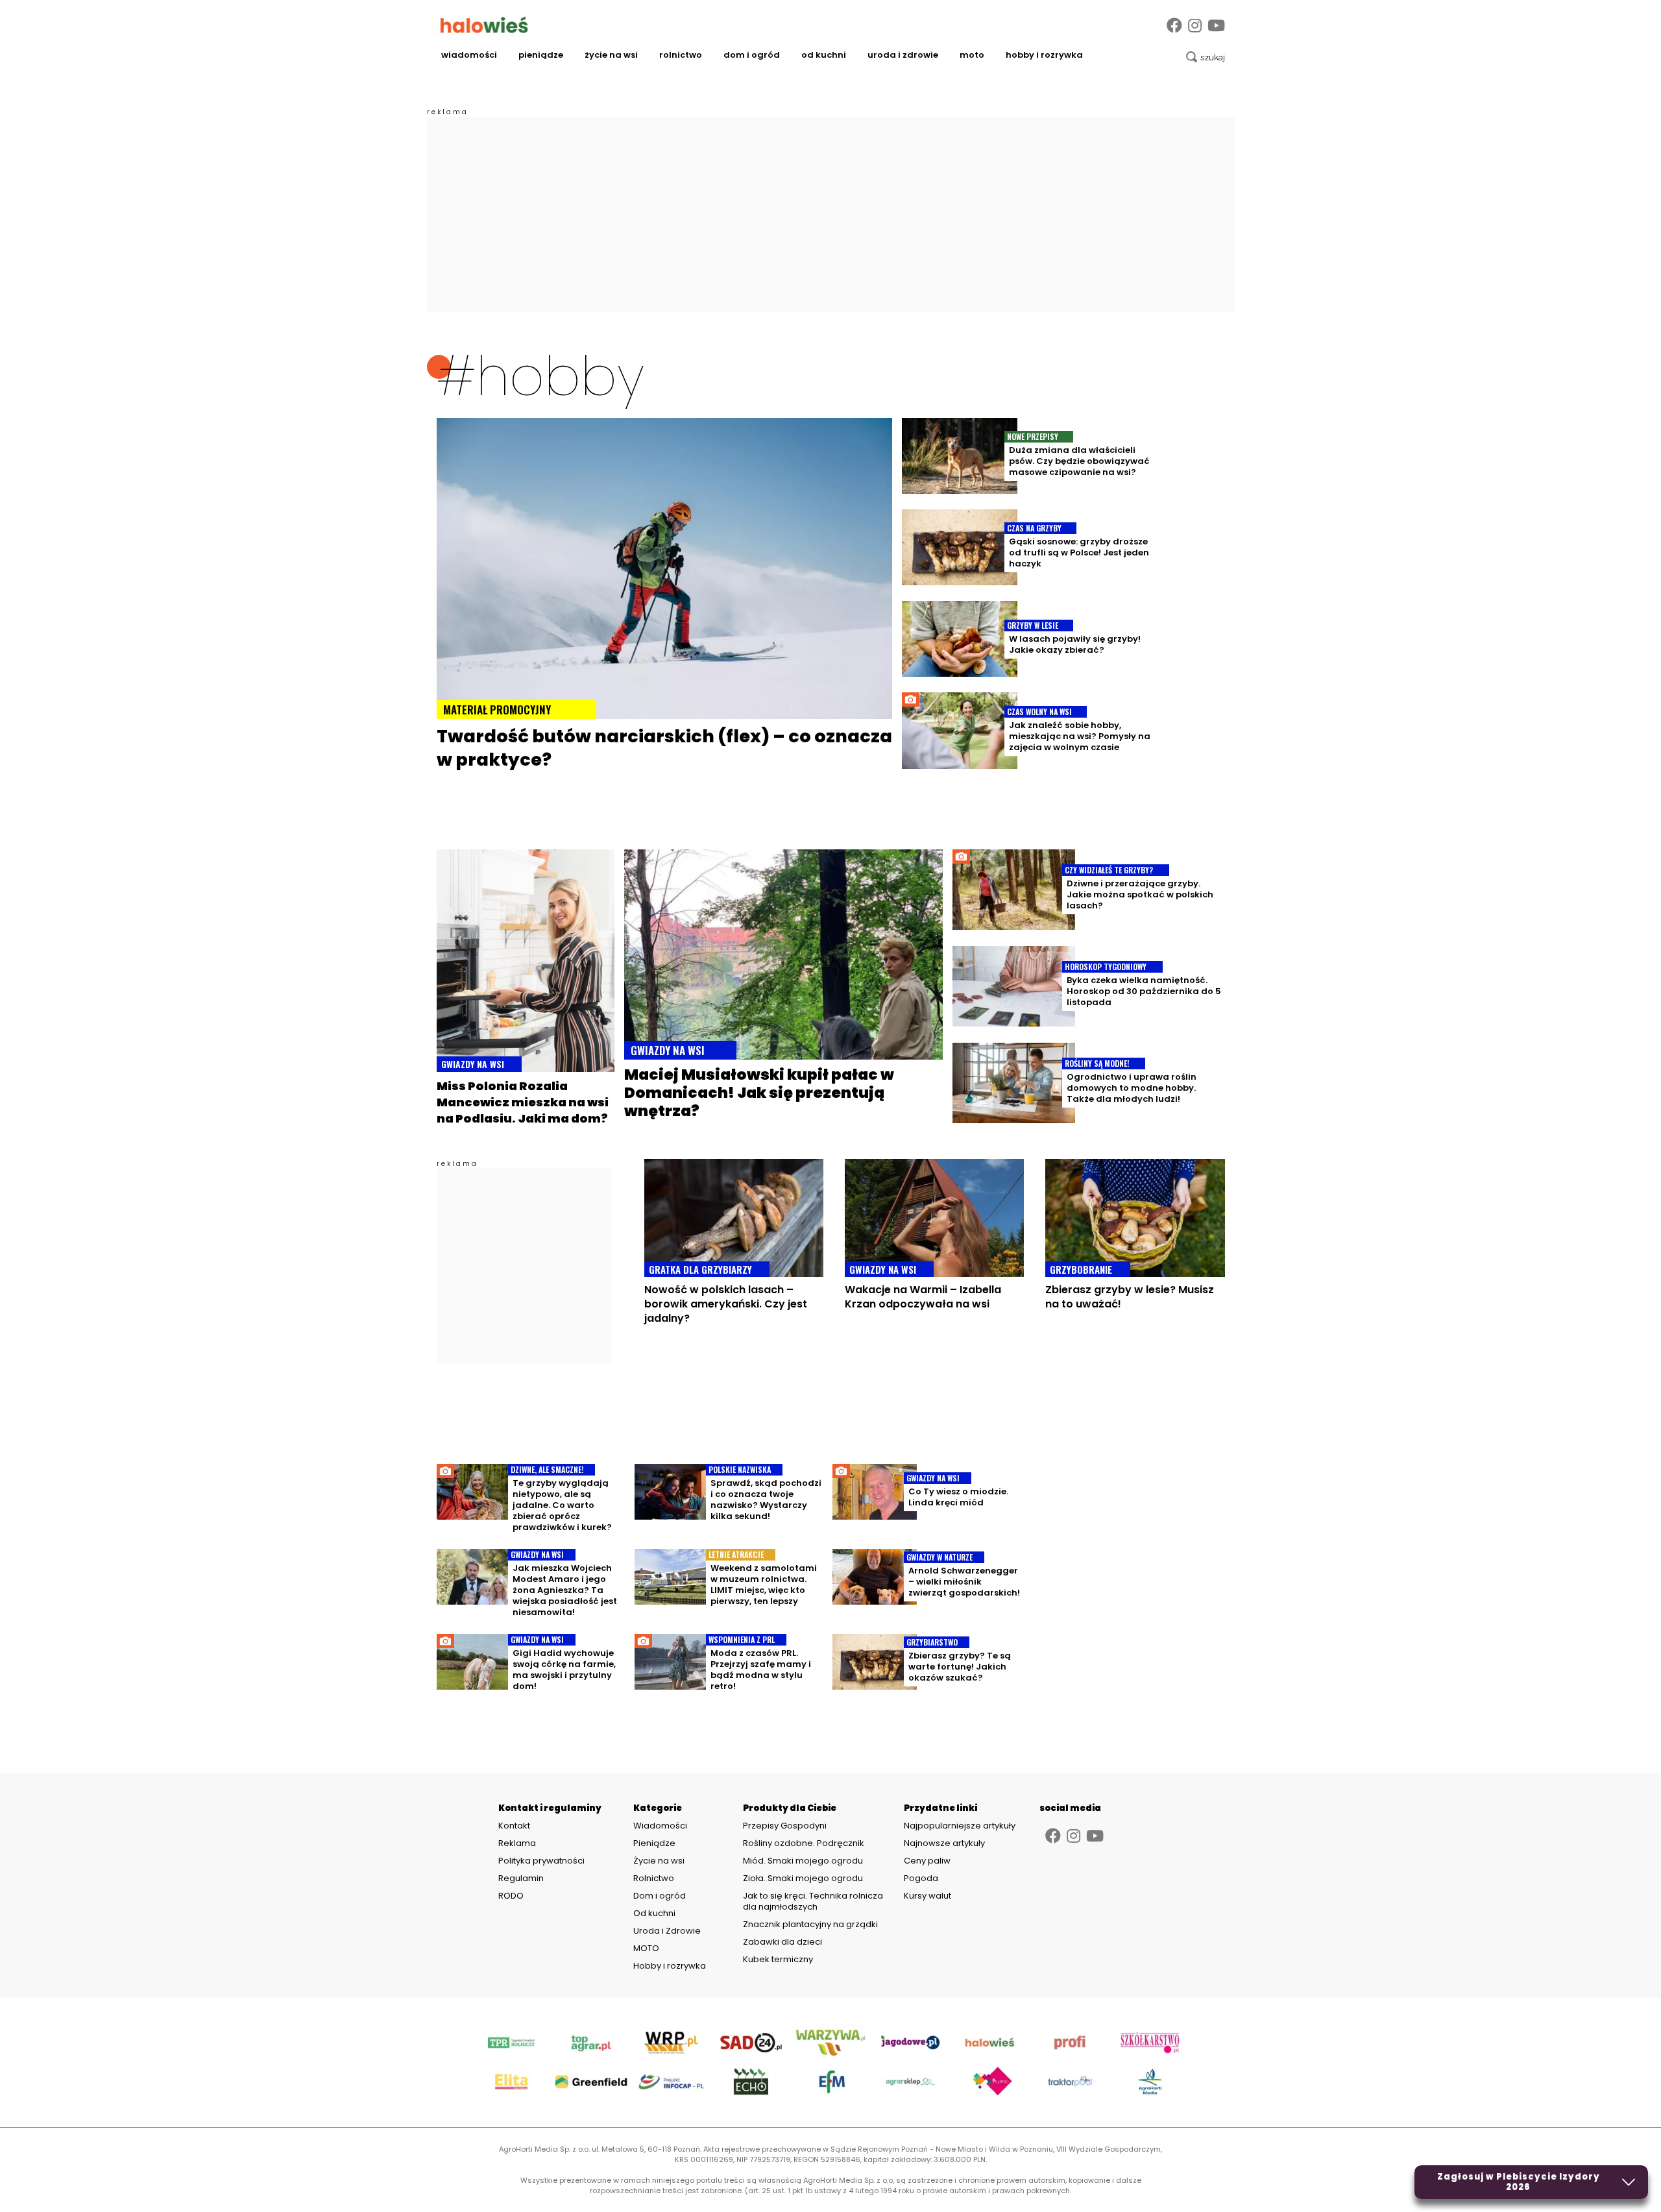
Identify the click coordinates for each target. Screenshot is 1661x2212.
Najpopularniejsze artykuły (960, 1826)
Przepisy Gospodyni (785, 1826)
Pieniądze (541, 55)
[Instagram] (1195, 26)
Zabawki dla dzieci (782, 1942)
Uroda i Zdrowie (903, 55)
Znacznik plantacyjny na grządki (811, 1924)
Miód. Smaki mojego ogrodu (803, 1861)
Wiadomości (469, 55)
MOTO (972, 55)
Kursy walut (927, 1896)
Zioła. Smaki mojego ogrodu (803, 1878)
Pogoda (921, 1878)
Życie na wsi (611, 55)
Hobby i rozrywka (1044, 55)
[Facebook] (1174, 26)
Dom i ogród (752, 55)
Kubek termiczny (779, 1959)
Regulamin (521, 1878)
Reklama (517, 1843)
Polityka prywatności (541, 1861)
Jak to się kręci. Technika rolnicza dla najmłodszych (813, 1901)
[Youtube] (1216, 26)
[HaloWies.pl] (484, 25)
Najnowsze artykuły (944, 1843)
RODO (511, 1896)
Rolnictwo (681, 55)
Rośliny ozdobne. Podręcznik (805, 1843)
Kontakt (514, 1826)
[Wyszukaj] (1206, 57)
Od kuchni (824, 55)
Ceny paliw (927, 1861)
